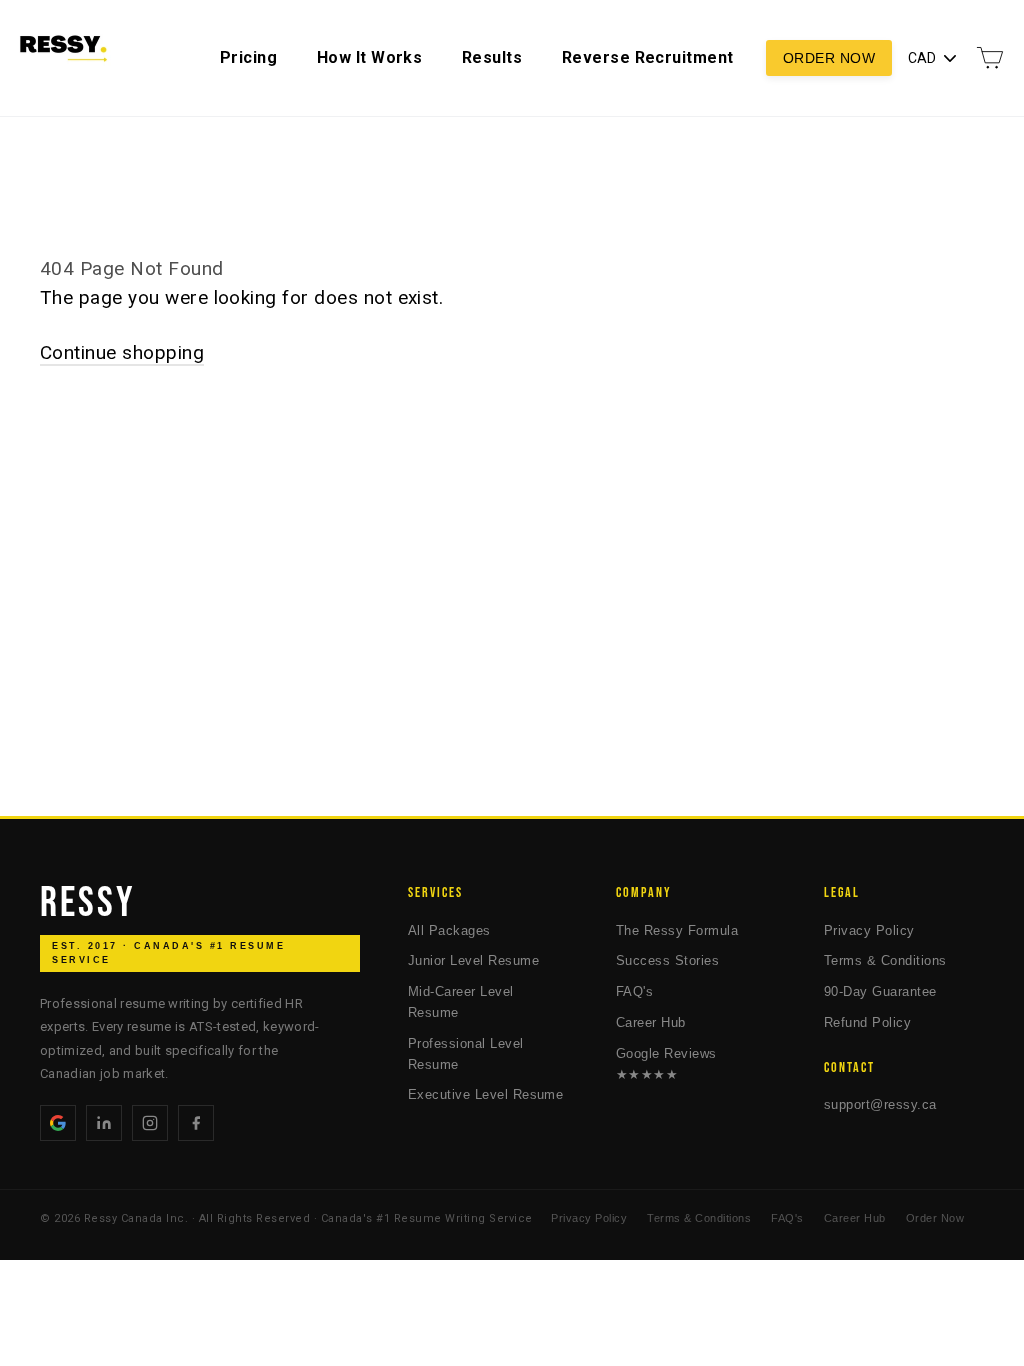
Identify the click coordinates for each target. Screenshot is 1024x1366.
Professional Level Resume (466, 1054)
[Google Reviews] (58, 1123)
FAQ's (634, 991)
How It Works (370, 57)
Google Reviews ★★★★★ (666, 1064)
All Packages (449, 930)
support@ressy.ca (880, 1104)
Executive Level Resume (485, 1094)
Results (492, 57)
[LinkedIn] (104, 1123)
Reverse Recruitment (648, 57)
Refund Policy (867, 1022)
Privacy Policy (869, 930)
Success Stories (667, 960)
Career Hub (651, 1022)
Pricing (248, 57)
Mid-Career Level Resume (461, 1002)
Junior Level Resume (473, 960)
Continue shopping (122, 352)
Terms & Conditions (885, 960)
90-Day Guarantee (880, 991)
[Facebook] (196, 1123)
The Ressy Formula (677, 930)
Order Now (829, 58)
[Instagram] (150, 1123)
